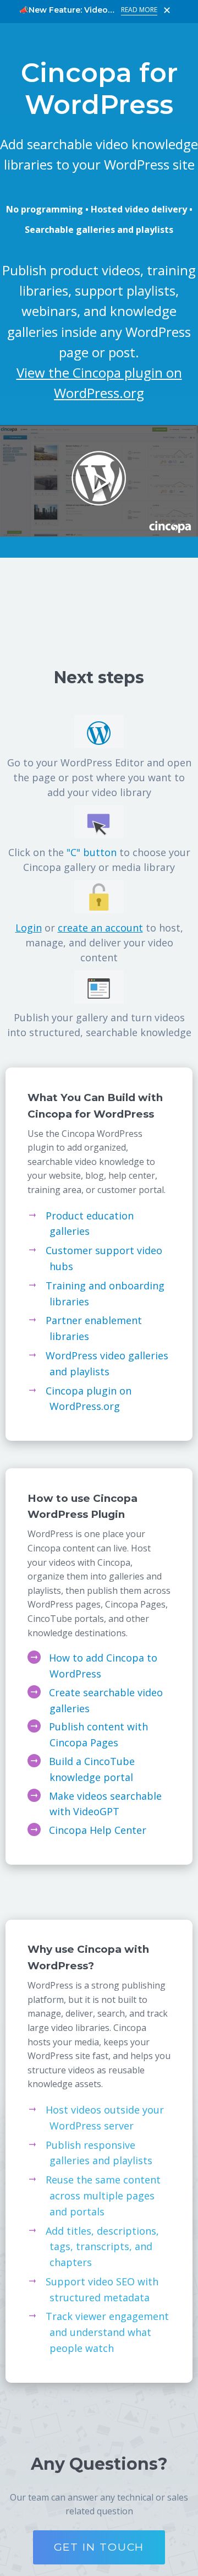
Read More (139, 10)
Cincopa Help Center (98, 1830)
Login (29, 928)
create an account (100, 928)
